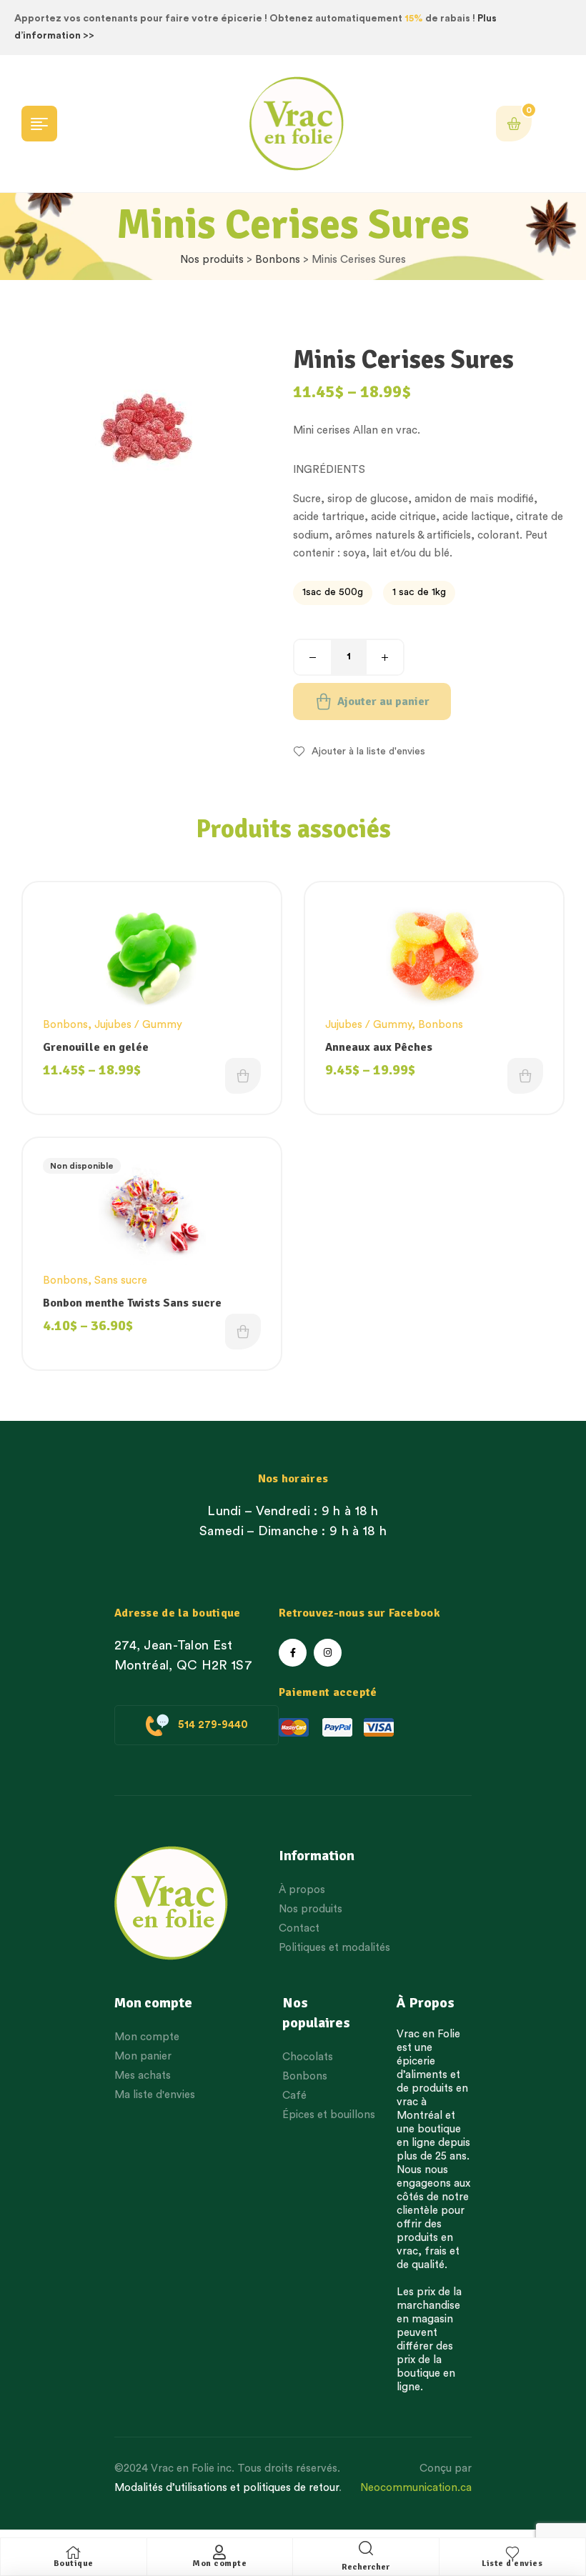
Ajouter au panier (383, 702)
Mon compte (219, 2563)
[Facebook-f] (293, 1653)
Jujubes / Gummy (138, 1025)
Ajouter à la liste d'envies (368, 752)
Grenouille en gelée (96, 1047)
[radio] (333, 593)
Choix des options (243, 1076)
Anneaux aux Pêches (379, 1047)
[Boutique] (74, 2552)
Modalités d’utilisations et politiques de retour (227, 2488)
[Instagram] (328, 1653)
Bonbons (278, 260)
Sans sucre (121, 1280)
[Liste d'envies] (512, 2552)
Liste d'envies (512, 2563)
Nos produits (212, 260)
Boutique (74, 2563)
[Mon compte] (219, 2552)
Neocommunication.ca (416, 2488)
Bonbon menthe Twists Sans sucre (132, 1303)
